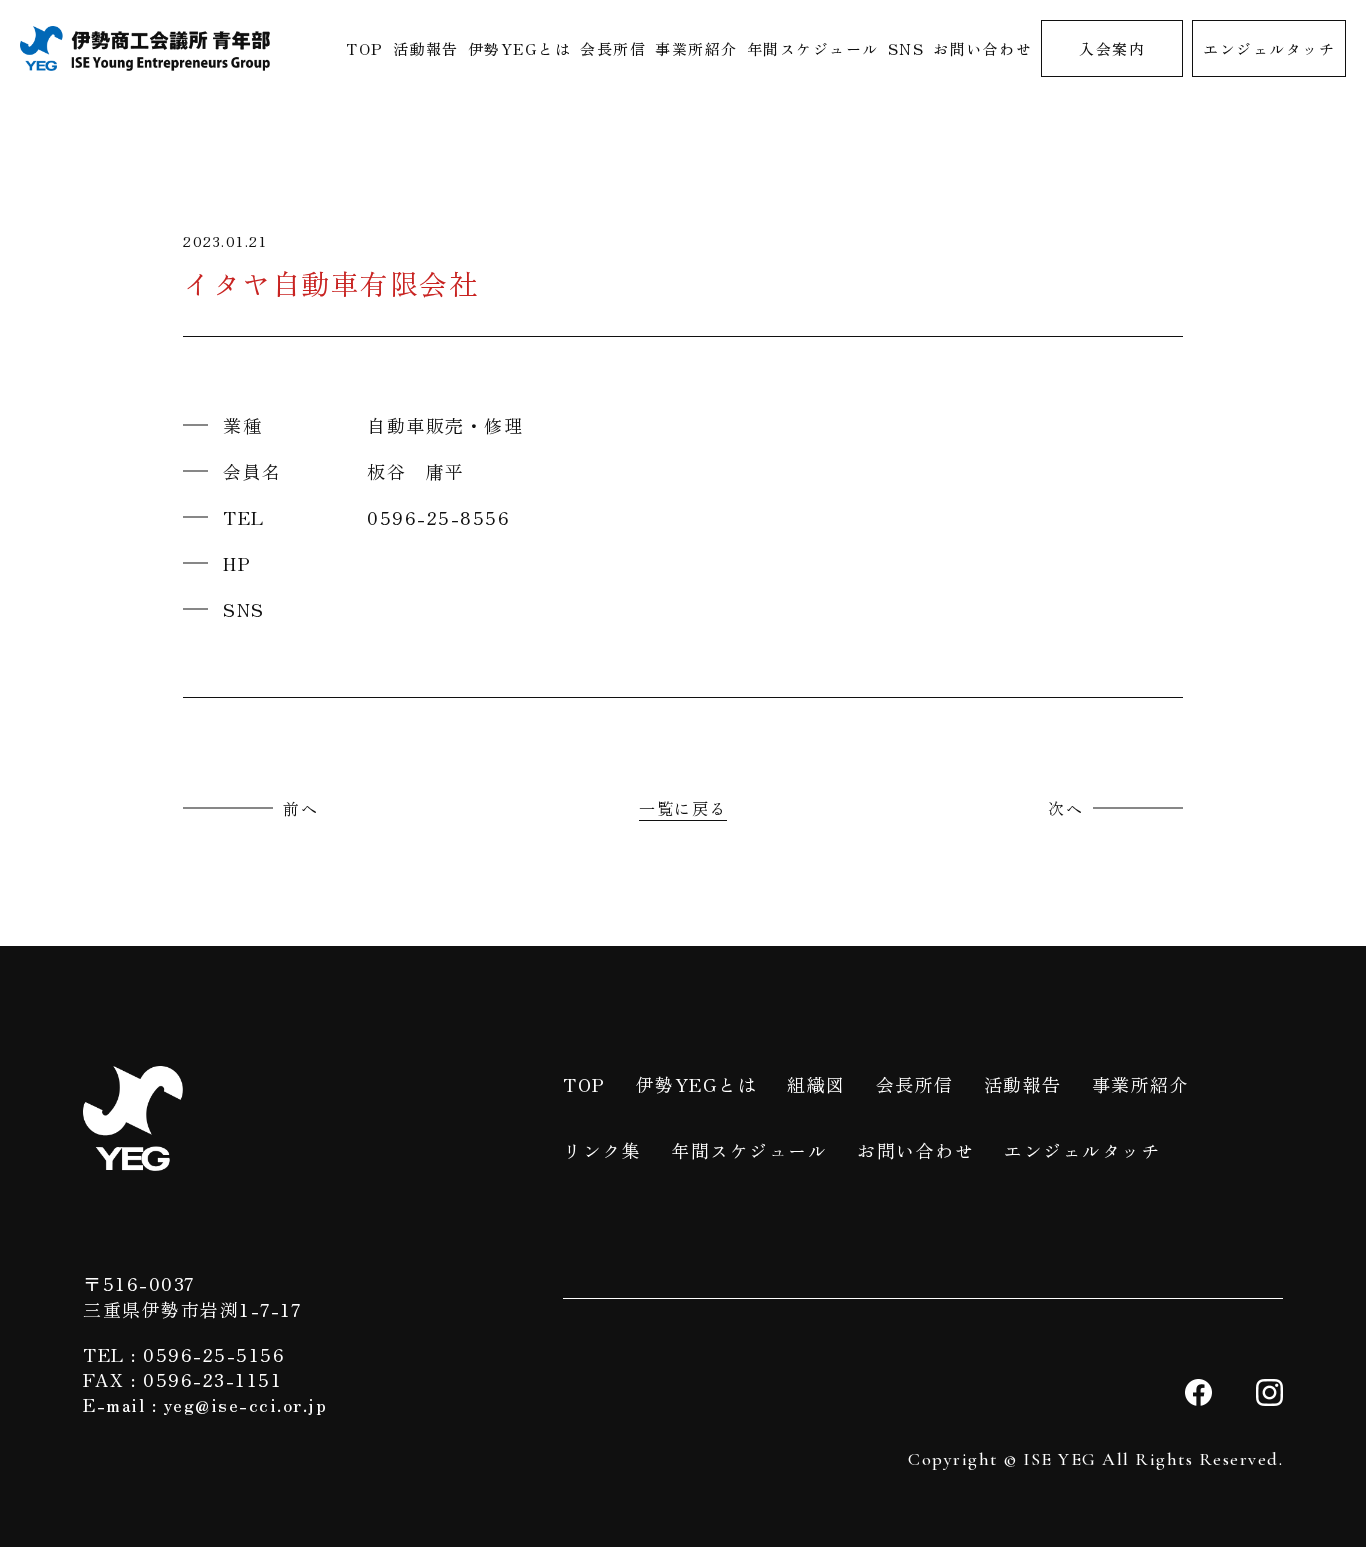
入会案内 (1112, 48)
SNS (906, 48)
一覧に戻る (683, 808)
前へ (300, 808)
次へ (1065, 808)
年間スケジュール (813, 48)
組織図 (816, 1084)
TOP (365, 48)
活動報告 (426, 48)
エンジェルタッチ (1269, 48)
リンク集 (602, 1150)
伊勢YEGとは (520, 48)
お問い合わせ (982, 48)
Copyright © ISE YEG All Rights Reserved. (1095, 1459)
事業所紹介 (696, 48)
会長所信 (613, 48)
